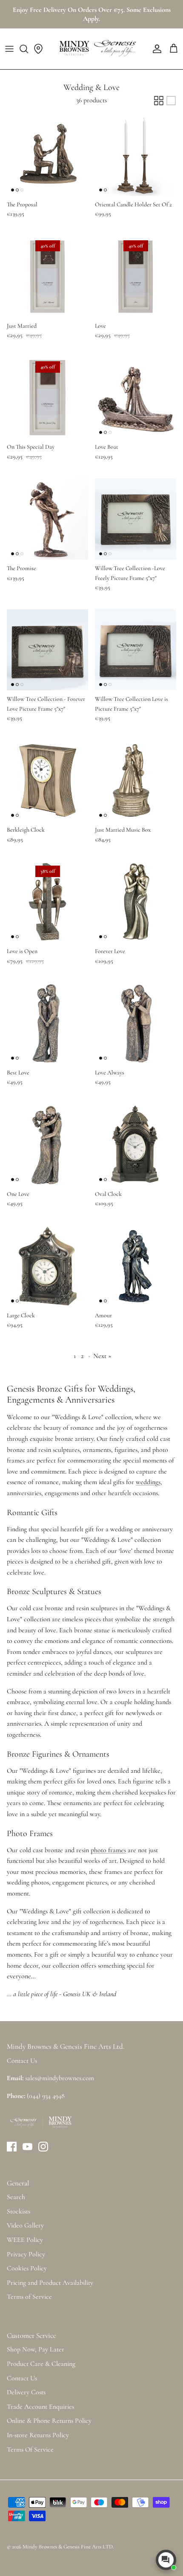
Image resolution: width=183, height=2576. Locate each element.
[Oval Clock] (136, 1145)
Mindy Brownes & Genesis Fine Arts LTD (68, 2547)
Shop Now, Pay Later (36, 2349)
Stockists (19, 2211)
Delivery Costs (26, 2392)
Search (16, 2197)
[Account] (155, 49)
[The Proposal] (47, 155)
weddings (148, 1482)
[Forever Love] (136, 902)
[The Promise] (47, 519)
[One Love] (47, 1145)
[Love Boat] (136, 398)
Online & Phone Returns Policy (49, 2421)
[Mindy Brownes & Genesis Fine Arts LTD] (97, 49)
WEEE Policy (25, 2240)
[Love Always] (136, 1023)
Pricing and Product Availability (50, 2283)
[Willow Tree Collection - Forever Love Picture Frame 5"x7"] (47, 650)
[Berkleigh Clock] (47, 780)
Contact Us (22, 2378)
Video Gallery (25, 2225)
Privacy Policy (26, 2254)
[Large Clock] (47, 1266)
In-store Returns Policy (38, 2435)
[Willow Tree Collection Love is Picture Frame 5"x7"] (136, 650)
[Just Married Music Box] (136, 780)
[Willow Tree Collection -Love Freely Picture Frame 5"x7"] (136, 519)
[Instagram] (43, 2147)
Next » (102, 1356)
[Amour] (136, 1266)
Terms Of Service (30, 2449)
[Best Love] (47, 1023)
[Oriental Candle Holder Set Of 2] (136, 155)
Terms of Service (29, 2297)
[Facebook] (12, 2147)
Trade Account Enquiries (40, 2407)
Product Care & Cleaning (41, 2364)
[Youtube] (27, 2147)
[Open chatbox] (166, 2560)
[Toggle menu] (9, 49)
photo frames (108, 1850)
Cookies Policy (27, 2268)
